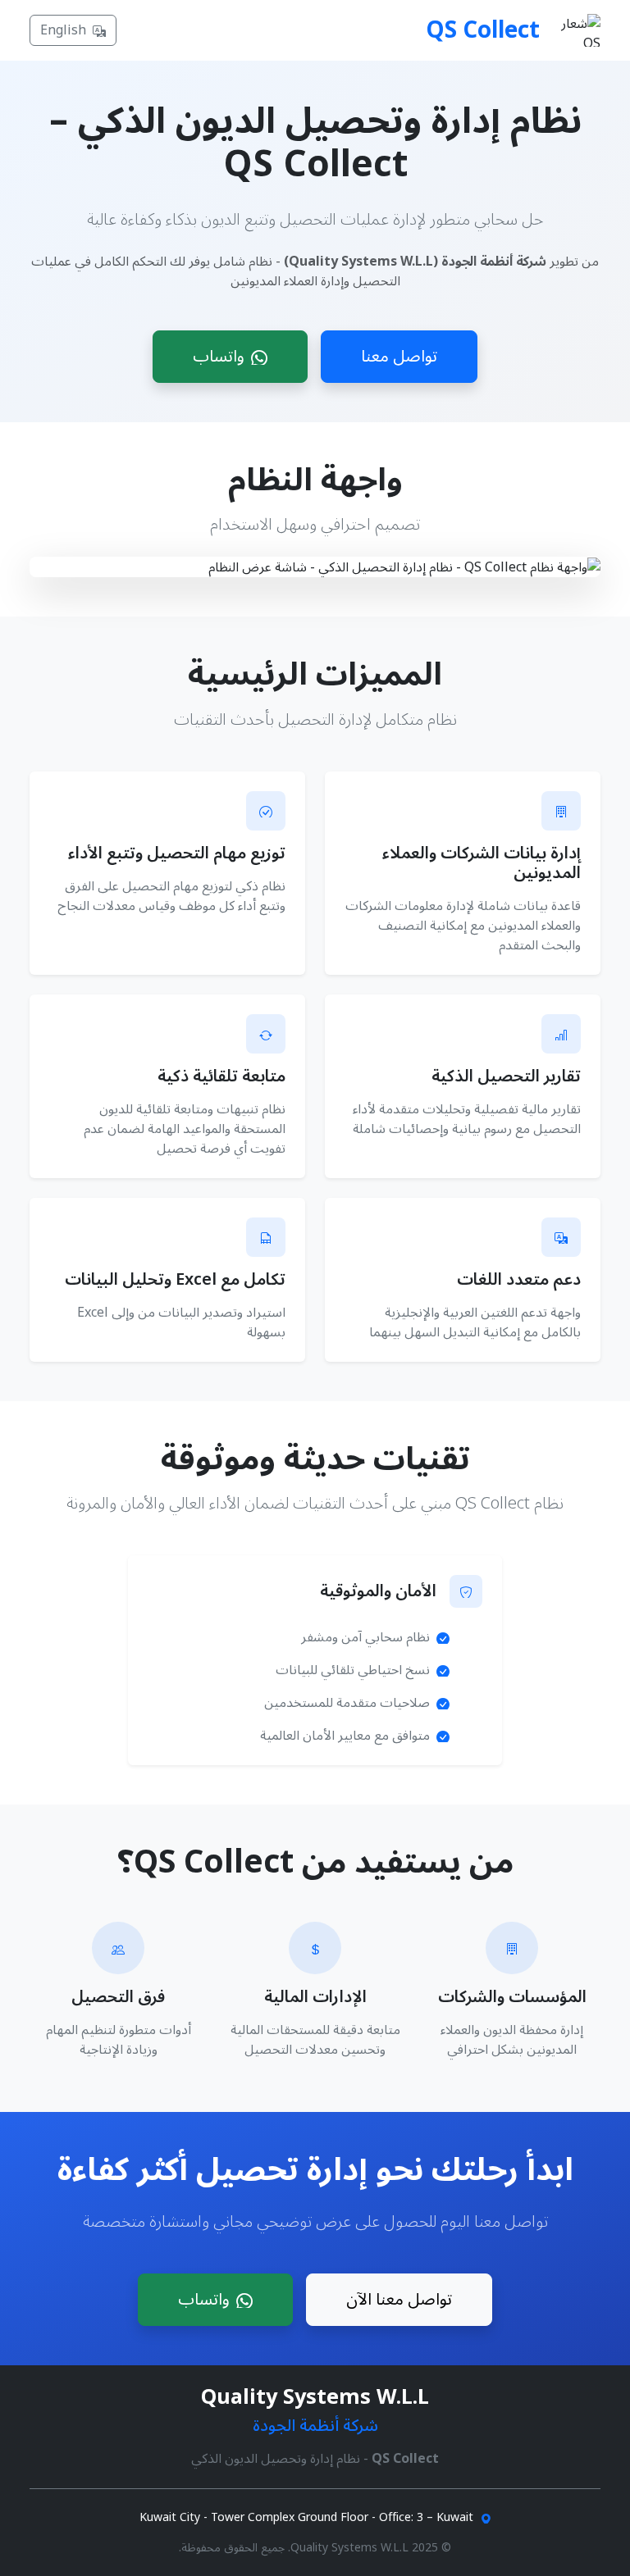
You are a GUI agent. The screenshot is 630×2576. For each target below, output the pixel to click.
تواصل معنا (399, 357)
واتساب (219, 357)
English (63, 30)
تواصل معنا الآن (399, 2300)
